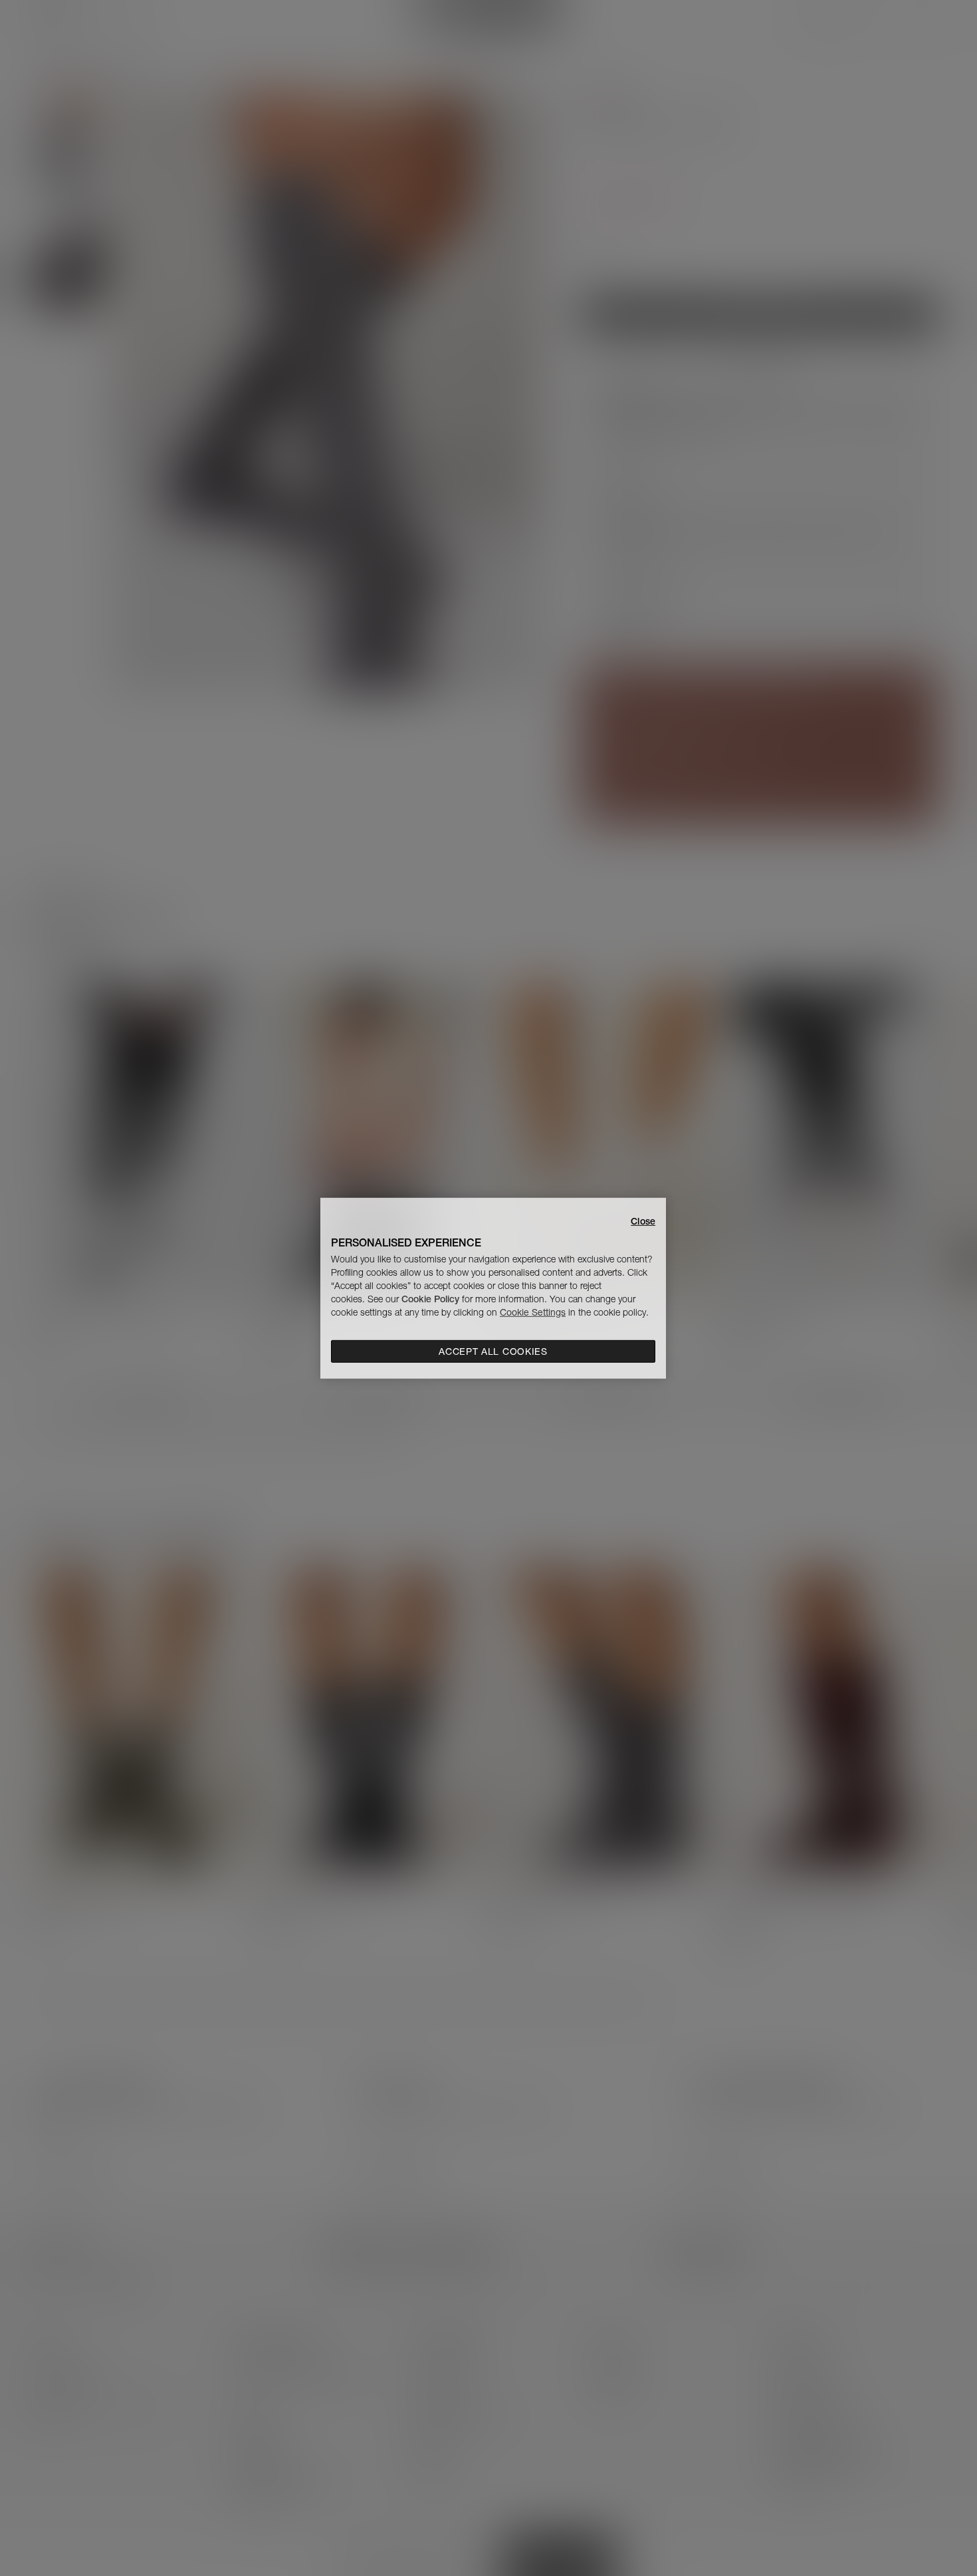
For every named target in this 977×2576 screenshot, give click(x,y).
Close (643, 1221)
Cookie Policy (430, 1299)
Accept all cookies (493, 1351)
